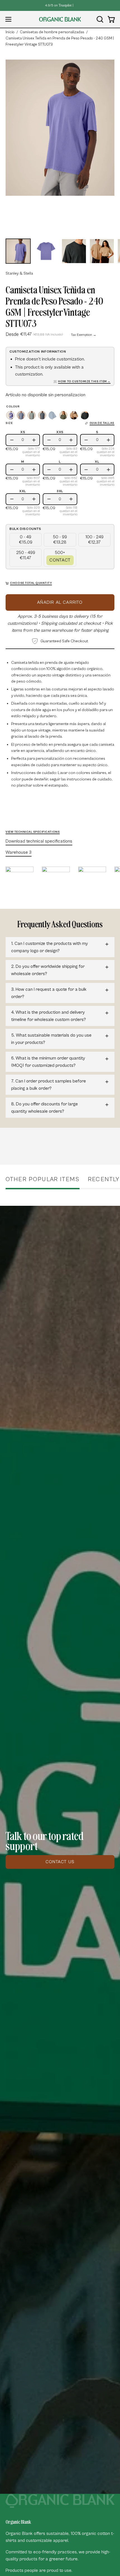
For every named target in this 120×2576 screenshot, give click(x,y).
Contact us (60, 1862)
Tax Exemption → (84, 335)
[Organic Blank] (60, 19)
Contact (60, 560)
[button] (99, 19)
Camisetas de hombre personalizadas (52, 32)
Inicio (10, 32)
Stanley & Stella (19, 273)
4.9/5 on (58, 5)
